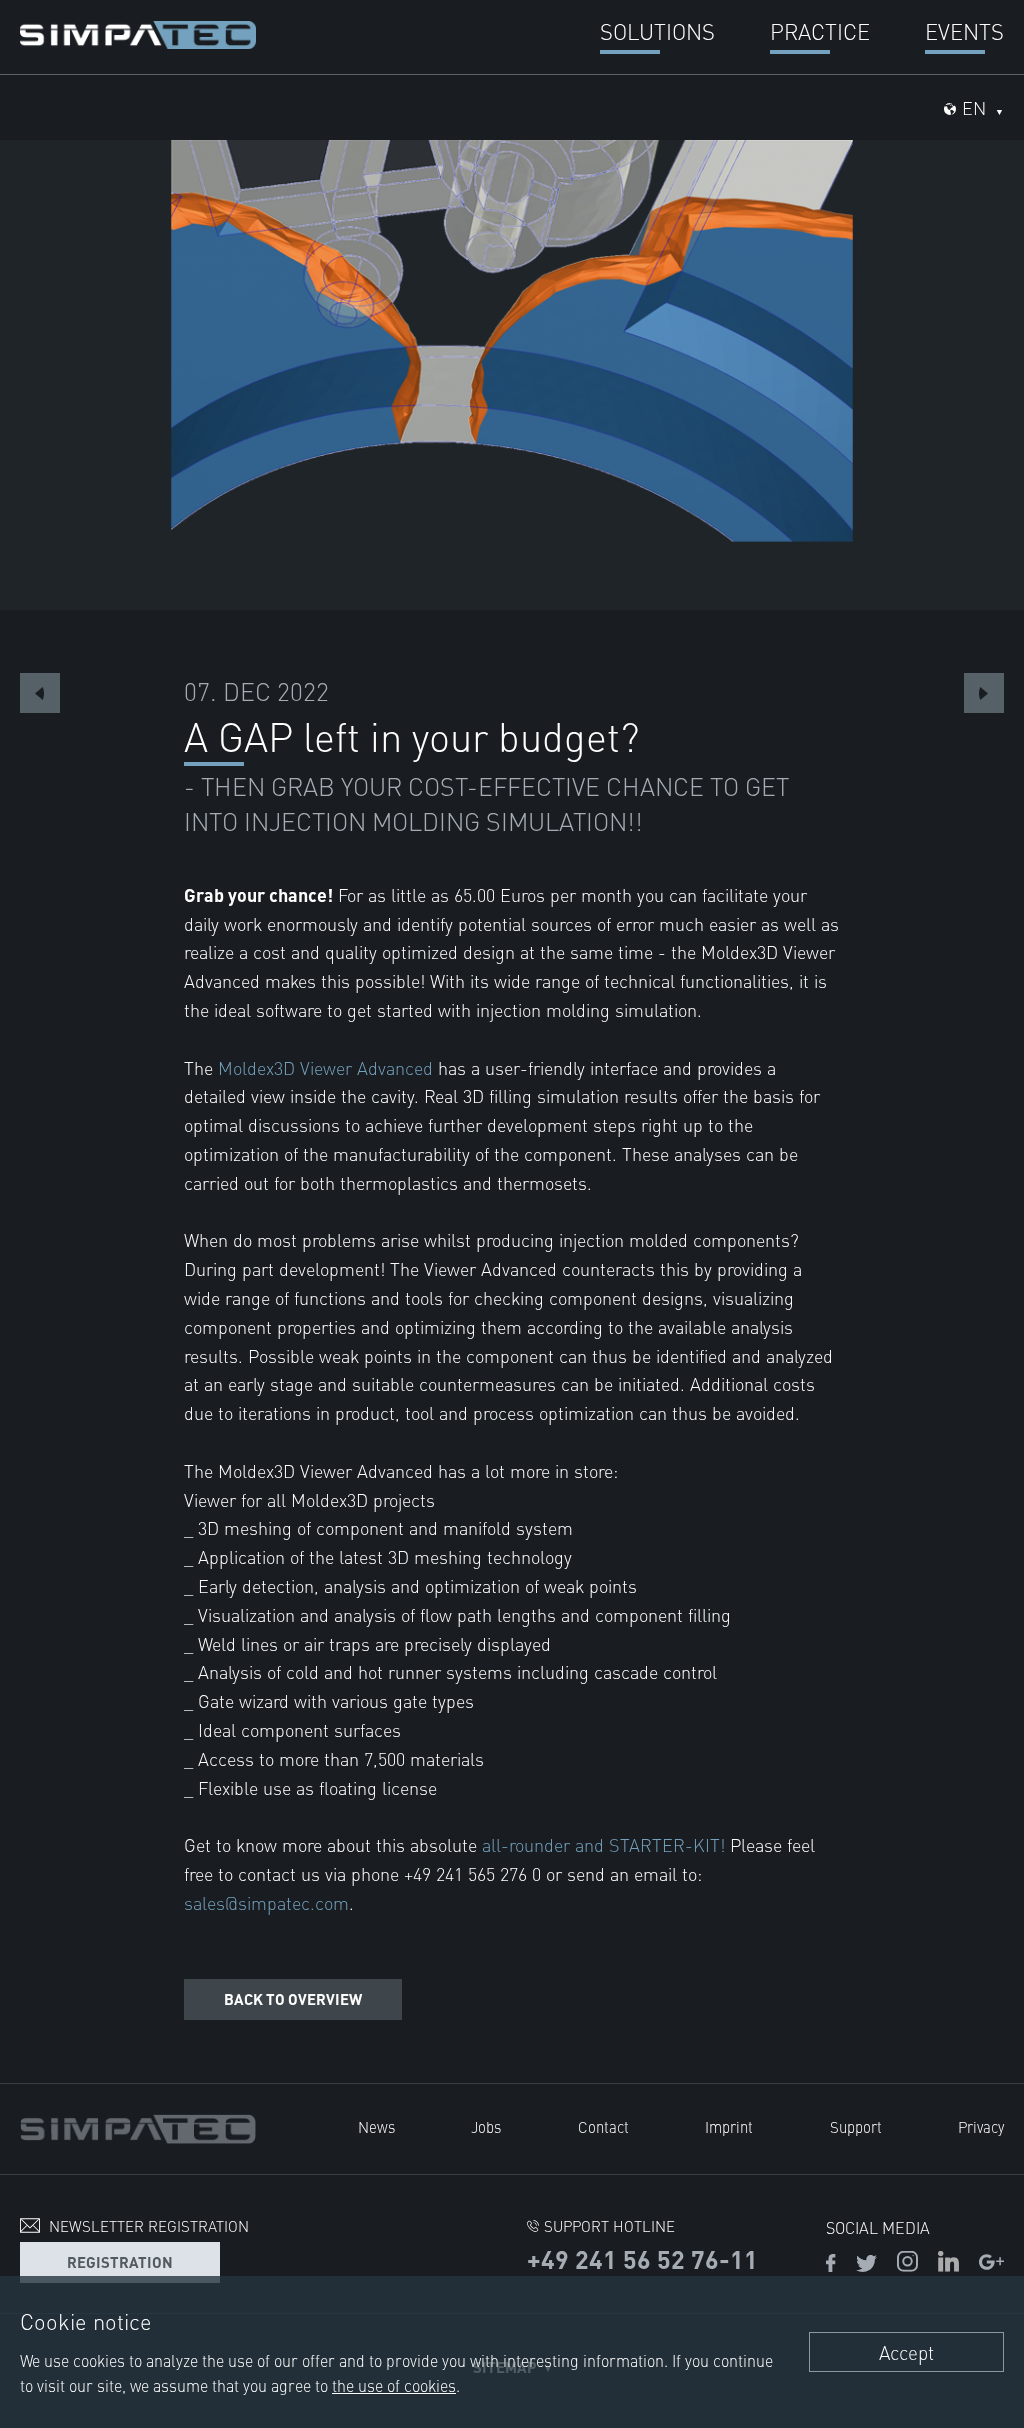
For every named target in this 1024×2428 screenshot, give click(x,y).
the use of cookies (394, 2385)
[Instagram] (907, 2264)
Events (964, 30)
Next (984, 693)
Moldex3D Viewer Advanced (325, 1067)
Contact (603, 2126)
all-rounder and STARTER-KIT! (603, 1844)
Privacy (981, 2126)
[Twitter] (866, 2265)
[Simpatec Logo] (138, 32)
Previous (40, 693)
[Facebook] (831, 2265)
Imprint (729, 2126)
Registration (120, 2261)
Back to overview (293, 1998)
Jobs (486, 2126)
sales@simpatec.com (266, 1902)
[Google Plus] (991, 2264)
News (376, 2126)
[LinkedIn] (948, 2264)
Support (856, 2126)
